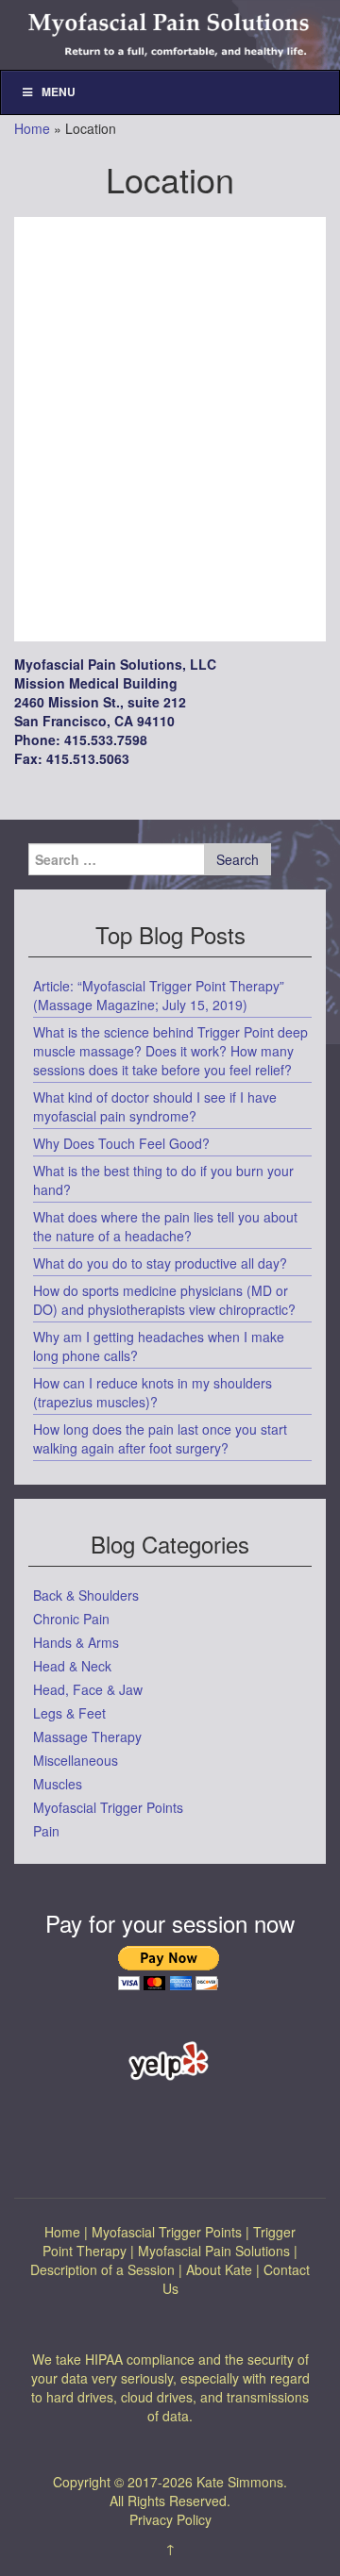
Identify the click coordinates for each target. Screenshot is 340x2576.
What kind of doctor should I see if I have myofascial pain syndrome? (155, 1106)
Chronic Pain (71, 1619)
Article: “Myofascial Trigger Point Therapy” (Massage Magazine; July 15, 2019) (159, 995)
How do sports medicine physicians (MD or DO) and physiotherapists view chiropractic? (164, 1300)
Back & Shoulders (86, 1595)
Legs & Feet (69, 1713)
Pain (46, 1831)
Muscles (58, 1784)
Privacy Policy (170, 2519)
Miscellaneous (76, 1760)
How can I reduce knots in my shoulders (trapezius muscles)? (153, 1392)
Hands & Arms (76, 1642)
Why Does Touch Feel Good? (121, 1143)
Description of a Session (102, 2269)
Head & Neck (72, 1666)
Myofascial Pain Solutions (214, 2251)
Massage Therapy (87, 1737)
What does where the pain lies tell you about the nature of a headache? (165, 1226)
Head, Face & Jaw (88, 1689)
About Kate (219, 2269)
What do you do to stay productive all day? (160, 1263)
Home (32, 128)
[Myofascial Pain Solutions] (170, 32)
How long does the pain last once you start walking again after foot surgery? (160, 1438)
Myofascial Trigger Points (108, 1807)
